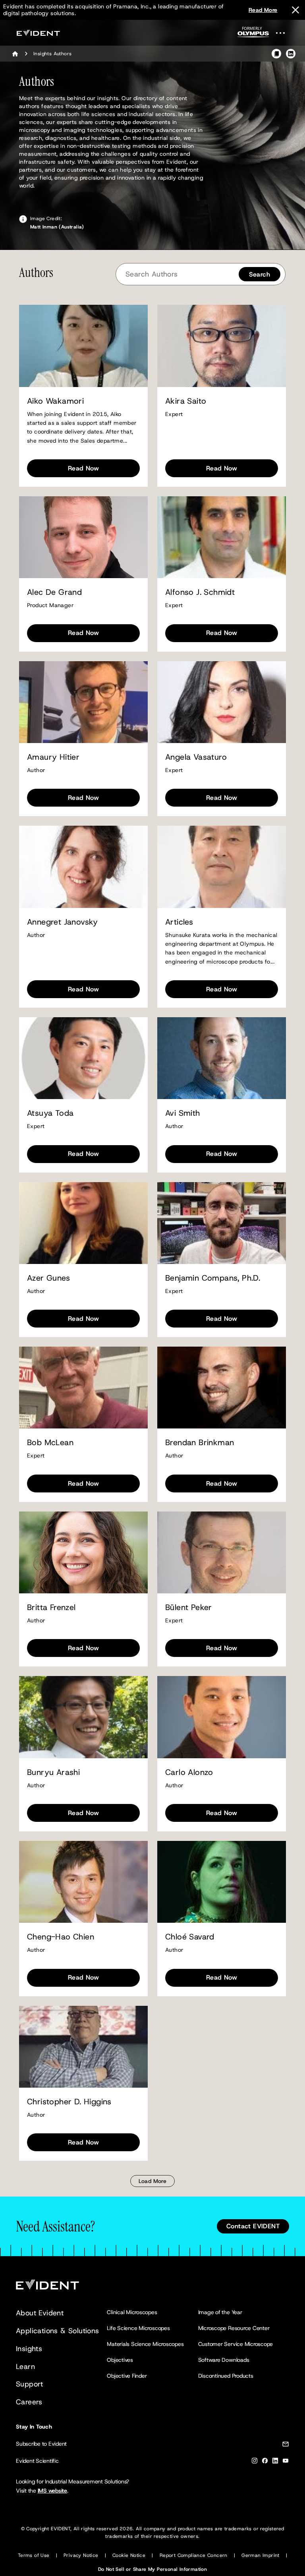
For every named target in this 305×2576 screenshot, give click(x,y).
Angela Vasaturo (196, 757)
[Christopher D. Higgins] (83, 2047)
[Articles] (222, 867)
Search (260, 274)
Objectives (120, 2360)
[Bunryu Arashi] (83, 1717)
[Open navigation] (285, 33)
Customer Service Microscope (236, 2344)
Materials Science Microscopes (145, 2344)
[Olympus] (253, 34)
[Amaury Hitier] (83, 702)
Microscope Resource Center (234, 2328)
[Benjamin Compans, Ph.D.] (222, 1223)
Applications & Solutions (58, 2331)
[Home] (15, 54)
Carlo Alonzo (189, 1772)
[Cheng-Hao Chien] (83, 1882)
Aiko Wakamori (55, 401)
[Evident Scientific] (38, 33)
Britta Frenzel (51, 1607)
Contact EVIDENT (253, 2226)
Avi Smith (183, 1113)
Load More (153, 2181)
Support (30, 2384)
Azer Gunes (48, 1278)
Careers (29, 2402)
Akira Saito (186, 401)
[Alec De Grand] (83, 537)
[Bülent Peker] (222, 1552)
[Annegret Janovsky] (83, 867)
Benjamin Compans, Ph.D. (213, 1278)
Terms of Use (34, 2555)
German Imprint (261, 2555)
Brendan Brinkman (200, 1443)
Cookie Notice (129, 2555)
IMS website (52, 2491)
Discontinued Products (226, 2376)
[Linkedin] (275, 2462)
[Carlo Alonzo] (222, 1717)
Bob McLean (50, 1443)
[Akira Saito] (222, 346)
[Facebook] (265, 2462)
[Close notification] (295, 10)
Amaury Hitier (53, 757)
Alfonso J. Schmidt (200, 592)
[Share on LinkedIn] (291, 54)
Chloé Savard (190, 1937)
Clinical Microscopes (132, 2312)
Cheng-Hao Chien (61, 1937)
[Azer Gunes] (83, 1223)
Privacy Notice (81, 2555)
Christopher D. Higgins (69, 2102)
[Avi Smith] (222, 1058)
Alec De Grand (54, 592)
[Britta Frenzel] (83, 1552)
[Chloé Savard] (222, 1882)
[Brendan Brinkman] (222, 1388)
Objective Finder (127, 2376)
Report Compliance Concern (194, 2555)
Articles (179, 922)
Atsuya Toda (50, 1113)
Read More (263, 10)
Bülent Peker (189, 1607)
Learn (25, 2367)
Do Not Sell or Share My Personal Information (153, 2569)
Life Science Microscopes (138, 2328)
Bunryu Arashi (53, 1772)
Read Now (83, 468)
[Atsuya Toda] (83, 1058)
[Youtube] (286, 2462)
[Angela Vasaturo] (222, 702)
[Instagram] (255, 2462)
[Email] (286, 2445)
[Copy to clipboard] (276, 54)
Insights (29, 2349)
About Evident (40, 2313)
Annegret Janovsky (63, 922)
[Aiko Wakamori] (83, 346)
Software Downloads (224, 2360)
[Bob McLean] (83, 1388)
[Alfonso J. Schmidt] (222, 537)
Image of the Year (220, 2312)
